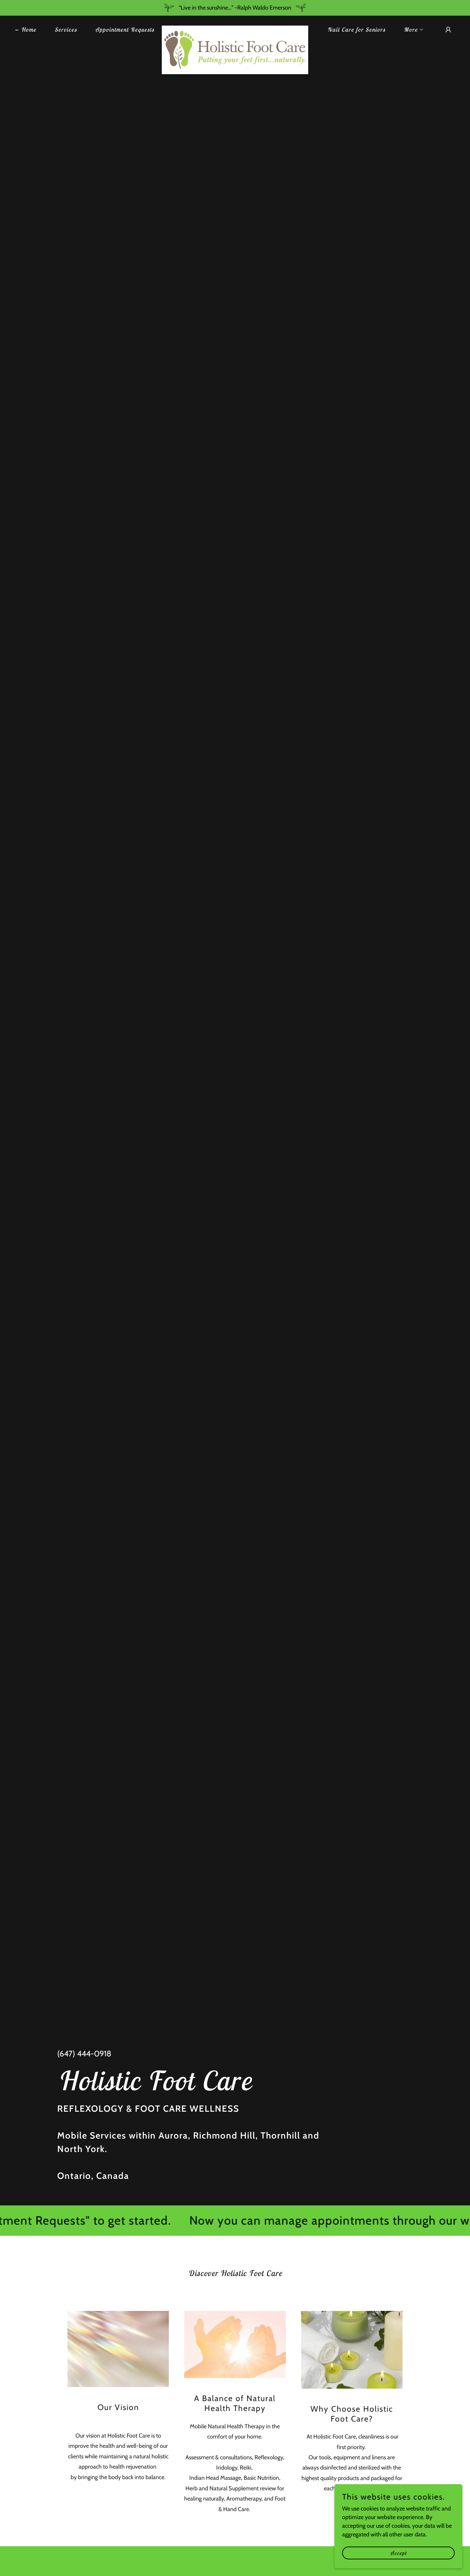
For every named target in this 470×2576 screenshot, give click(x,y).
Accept (399, 2553)
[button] (411, 30)
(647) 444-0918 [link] (84, 2054)
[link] (235, 28)
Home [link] (29, 30)
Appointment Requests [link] (125, 30)
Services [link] (66, 30)
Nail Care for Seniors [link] (356, 30)
